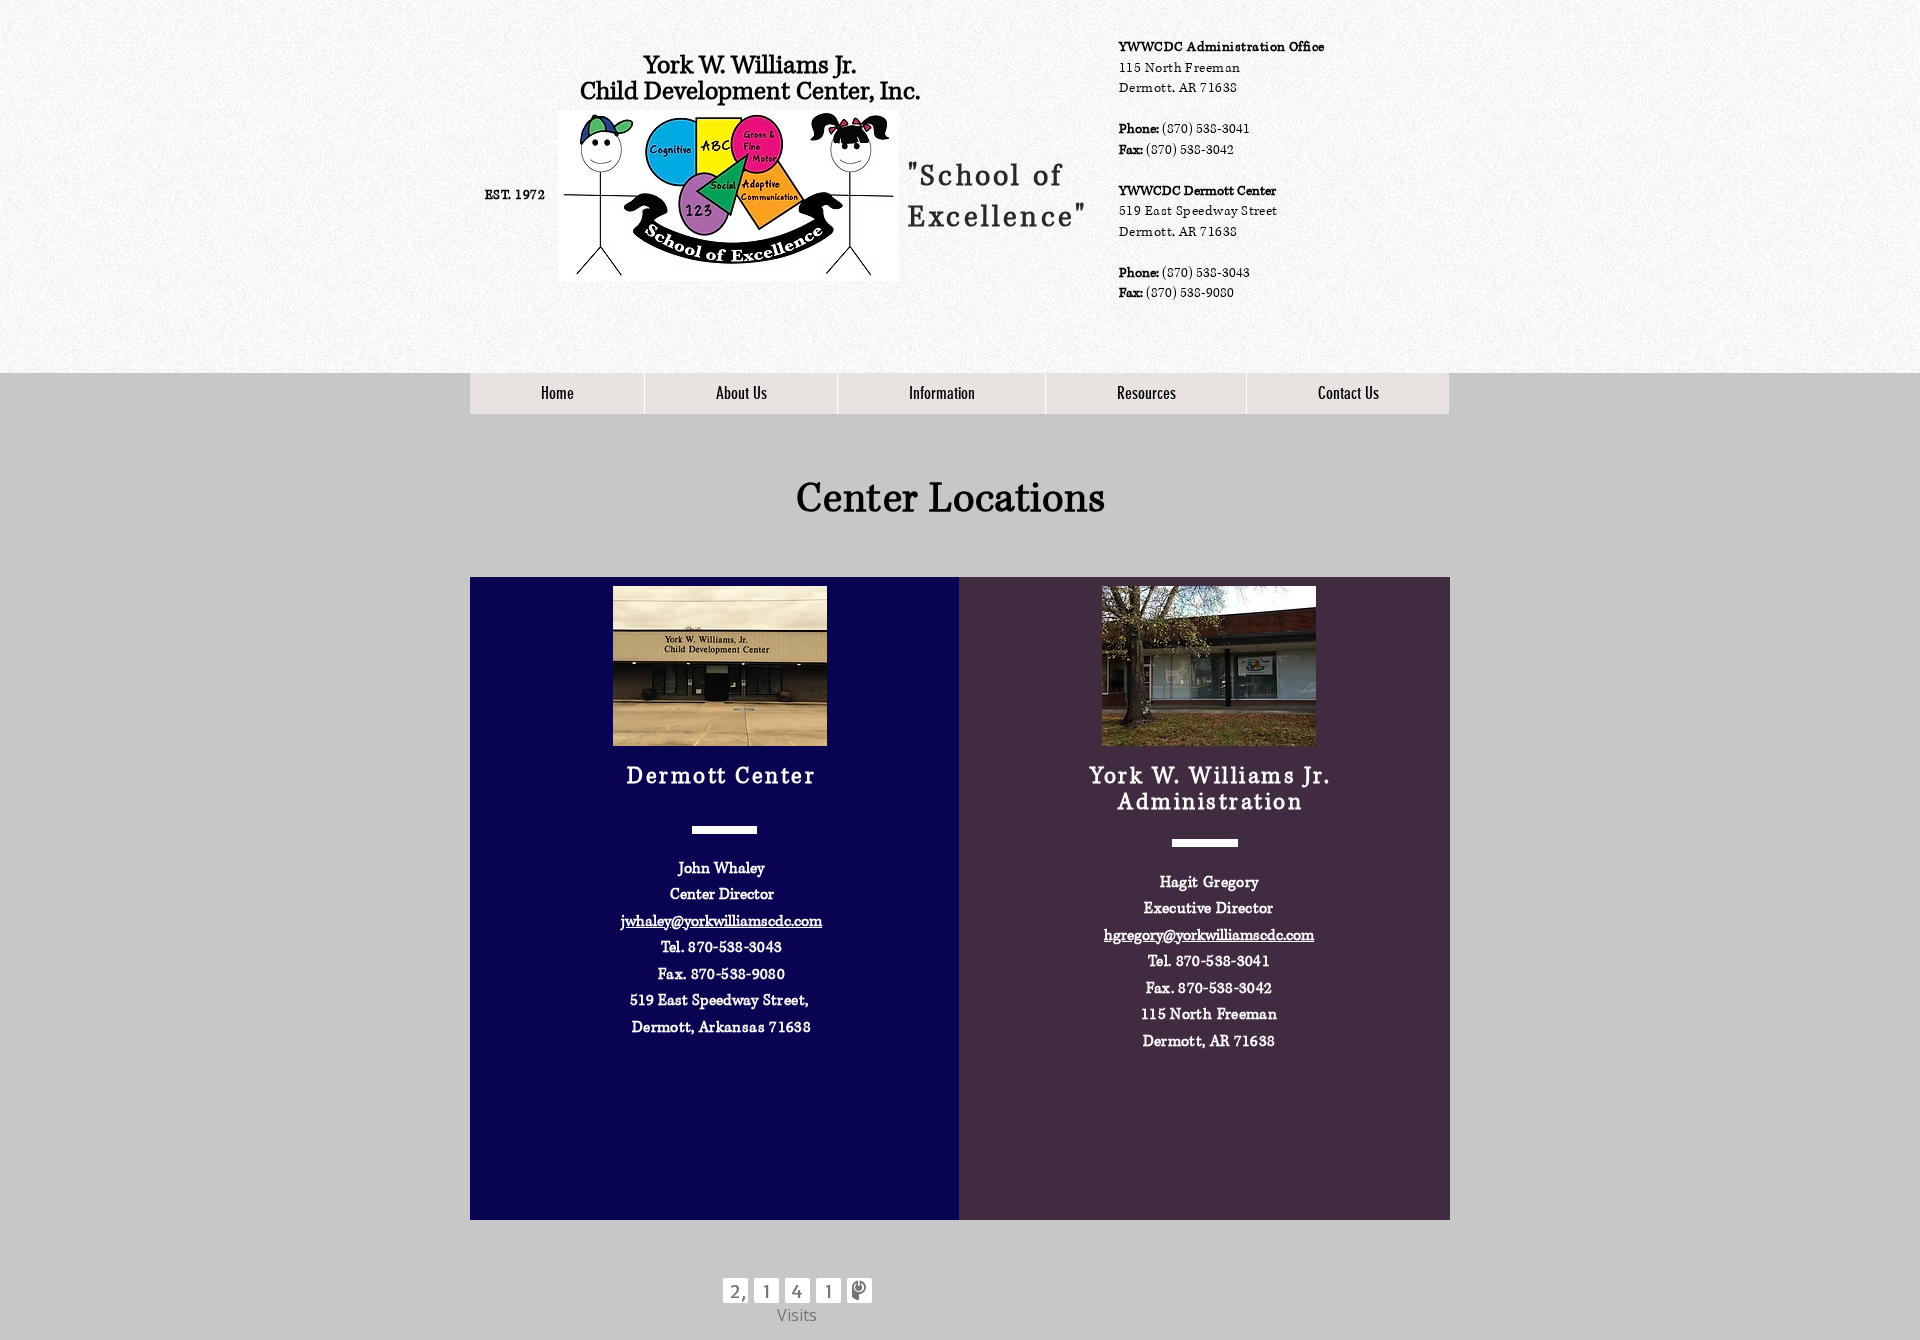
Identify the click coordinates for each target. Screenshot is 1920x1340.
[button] (740, 393)
